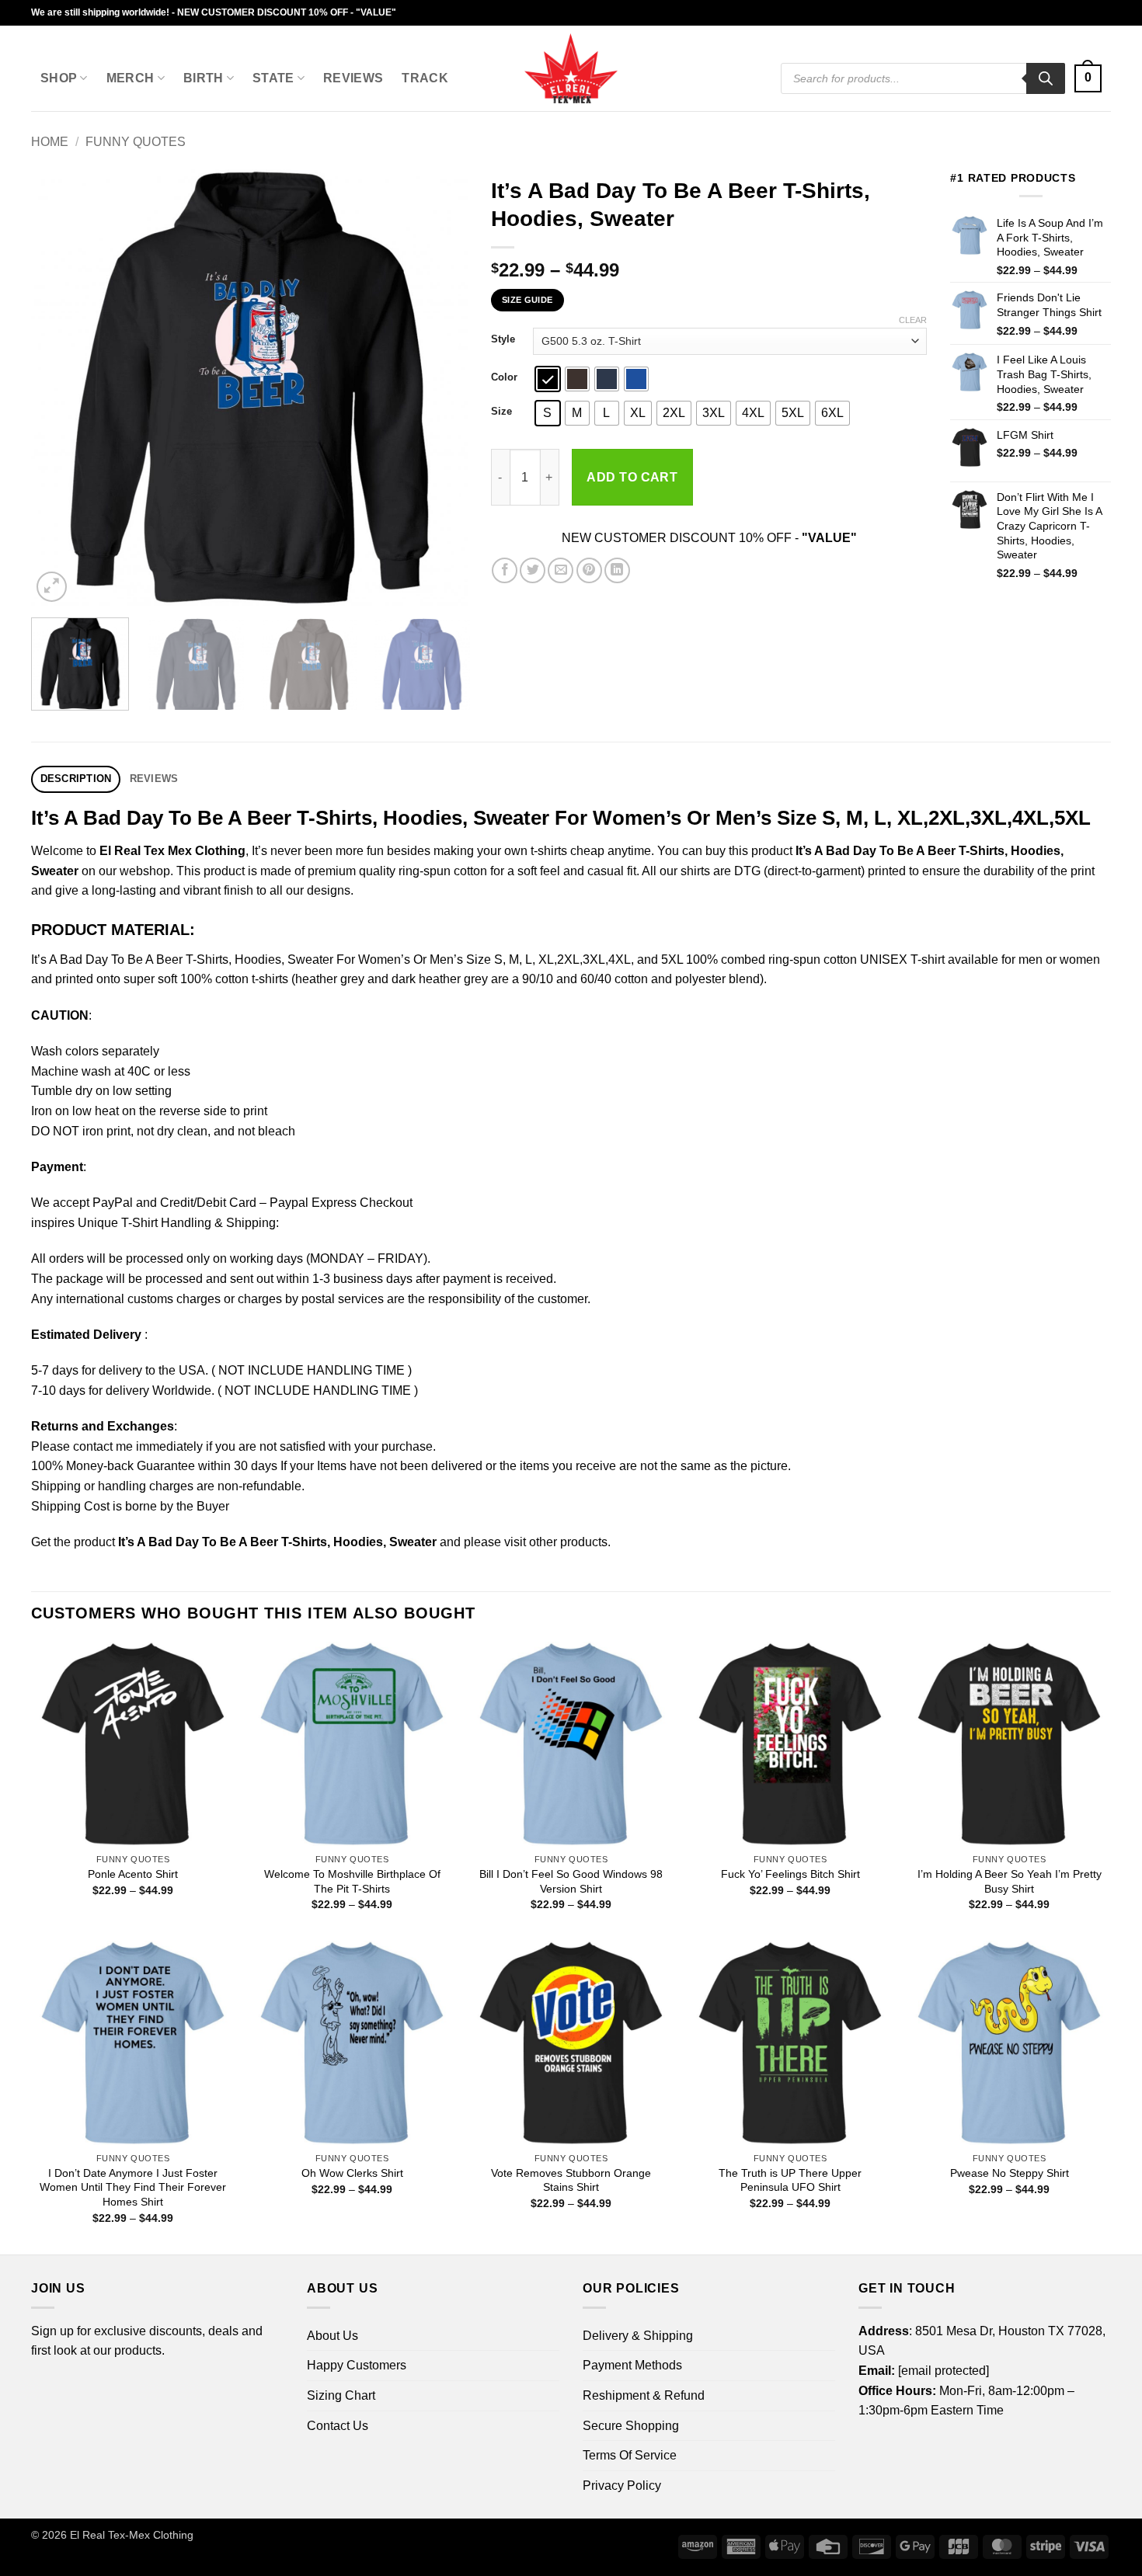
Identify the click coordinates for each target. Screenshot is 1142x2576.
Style (503, 339)
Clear (913, 320)
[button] (1088, 79)
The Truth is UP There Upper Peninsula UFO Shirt (790, 2180)
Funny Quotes (136, 142)
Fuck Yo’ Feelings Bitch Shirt (790, 1874)
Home (50, 142)
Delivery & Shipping (638, 2336)
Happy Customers (357, 2365)
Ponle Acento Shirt (133, 1874)
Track (425, 78)
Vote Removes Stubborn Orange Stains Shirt (571, 2180)
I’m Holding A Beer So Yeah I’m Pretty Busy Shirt (1010, 1881)
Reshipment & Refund (644, 2395)
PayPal (113, 1203)
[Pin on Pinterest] (589, 570)
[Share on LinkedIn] (617, 570)
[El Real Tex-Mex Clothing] (571, 68)
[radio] (548, 379)
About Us (333, 2336)
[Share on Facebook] (505, 570)
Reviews (353, 78)
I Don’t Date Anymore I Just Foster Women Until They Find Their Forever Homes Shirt (133, 2187)
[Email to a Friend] (561, 570)
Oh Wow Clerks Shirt (352, 2173)
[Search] (1046, 78)
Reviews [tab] (154, 779)
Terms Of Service (630, 2455)
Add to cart (632, 477)
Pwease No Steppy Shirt (1010, 2173)
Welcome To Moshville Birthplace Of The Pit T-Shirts (352, 1881)
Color (504, 377)
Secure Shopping (631, 2426)
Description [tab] (76, 779)
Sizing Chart (341, 2395)
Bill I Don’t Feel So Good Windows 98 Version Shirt (571, 1881)
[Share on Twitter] (533, 570)
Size (501, 412)
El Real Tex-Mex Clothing (132, 2535)
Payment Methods (632, 2365)
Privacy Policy (622, 2486)
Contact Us (338, 2426)
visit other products (556, 1542)
